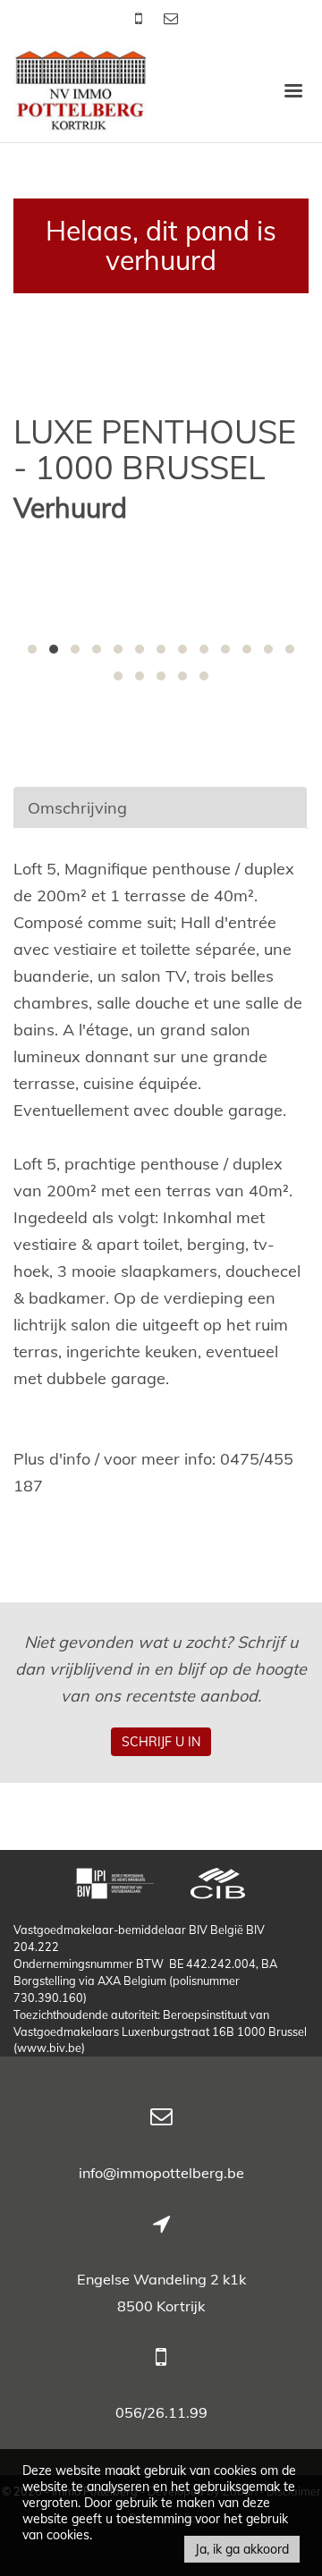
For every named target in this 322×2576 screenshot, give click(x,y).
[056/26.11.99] (140, 18)
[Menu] (293, 89)
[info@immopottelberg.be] (171, 18)
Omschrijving (77, 808)
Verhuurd (70, 508)
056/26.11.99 (161, 2412)
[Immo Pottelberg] (80, 89)
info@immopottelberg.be (161, 2173)
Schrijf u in (161, 1742)
